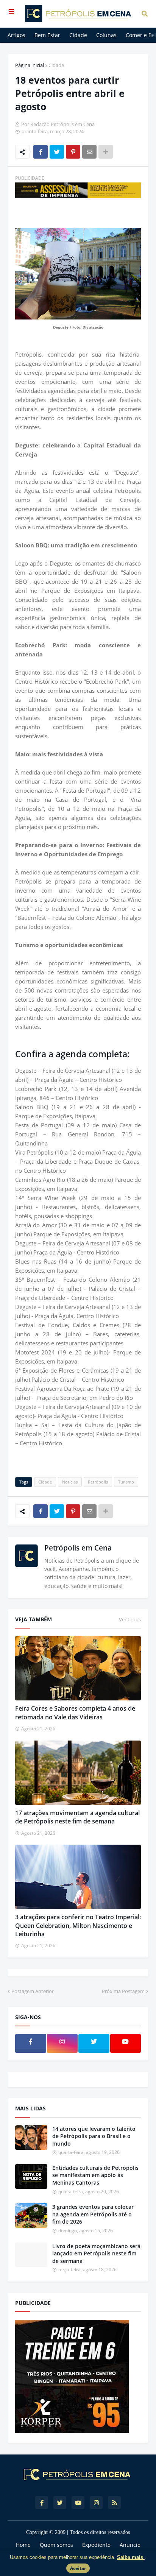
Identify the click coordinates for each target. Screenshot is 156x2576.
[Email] (89, 152)
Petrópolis (98, 1482)
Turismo (126, 1482)
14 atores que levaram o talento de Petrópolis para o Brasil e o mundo (94, 2136)
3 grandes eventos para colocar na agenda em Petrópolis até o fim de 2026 (93, 2214)
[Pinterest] (73, 152)
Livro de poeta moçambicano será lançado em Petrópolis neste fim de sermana (96, 2253)
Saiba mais (131, 2557)
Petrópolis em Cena (78, 1548)
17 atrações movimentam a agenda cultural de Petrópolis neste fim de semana (77, 1817)
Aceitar (78, 2568)
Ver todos (130, 1619)
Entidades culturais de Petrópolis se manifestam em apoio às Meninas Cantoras (95, 2175)
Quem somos (56, 2545)
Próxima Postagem (123, 1991)
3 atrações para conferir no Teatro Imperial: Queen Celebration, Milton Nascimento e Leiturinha (78, 1925)
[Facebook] (41, 152)
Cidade (56, 65)
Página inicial (30, 65)
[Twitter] (57, 152)
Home (23, 2545)
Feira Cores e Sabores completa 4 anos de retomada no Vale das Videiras (75, 1713)
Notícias (70, 1482)
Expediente (96, 2545)
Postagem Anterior (33, 1991)
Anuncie (130, 2545)
